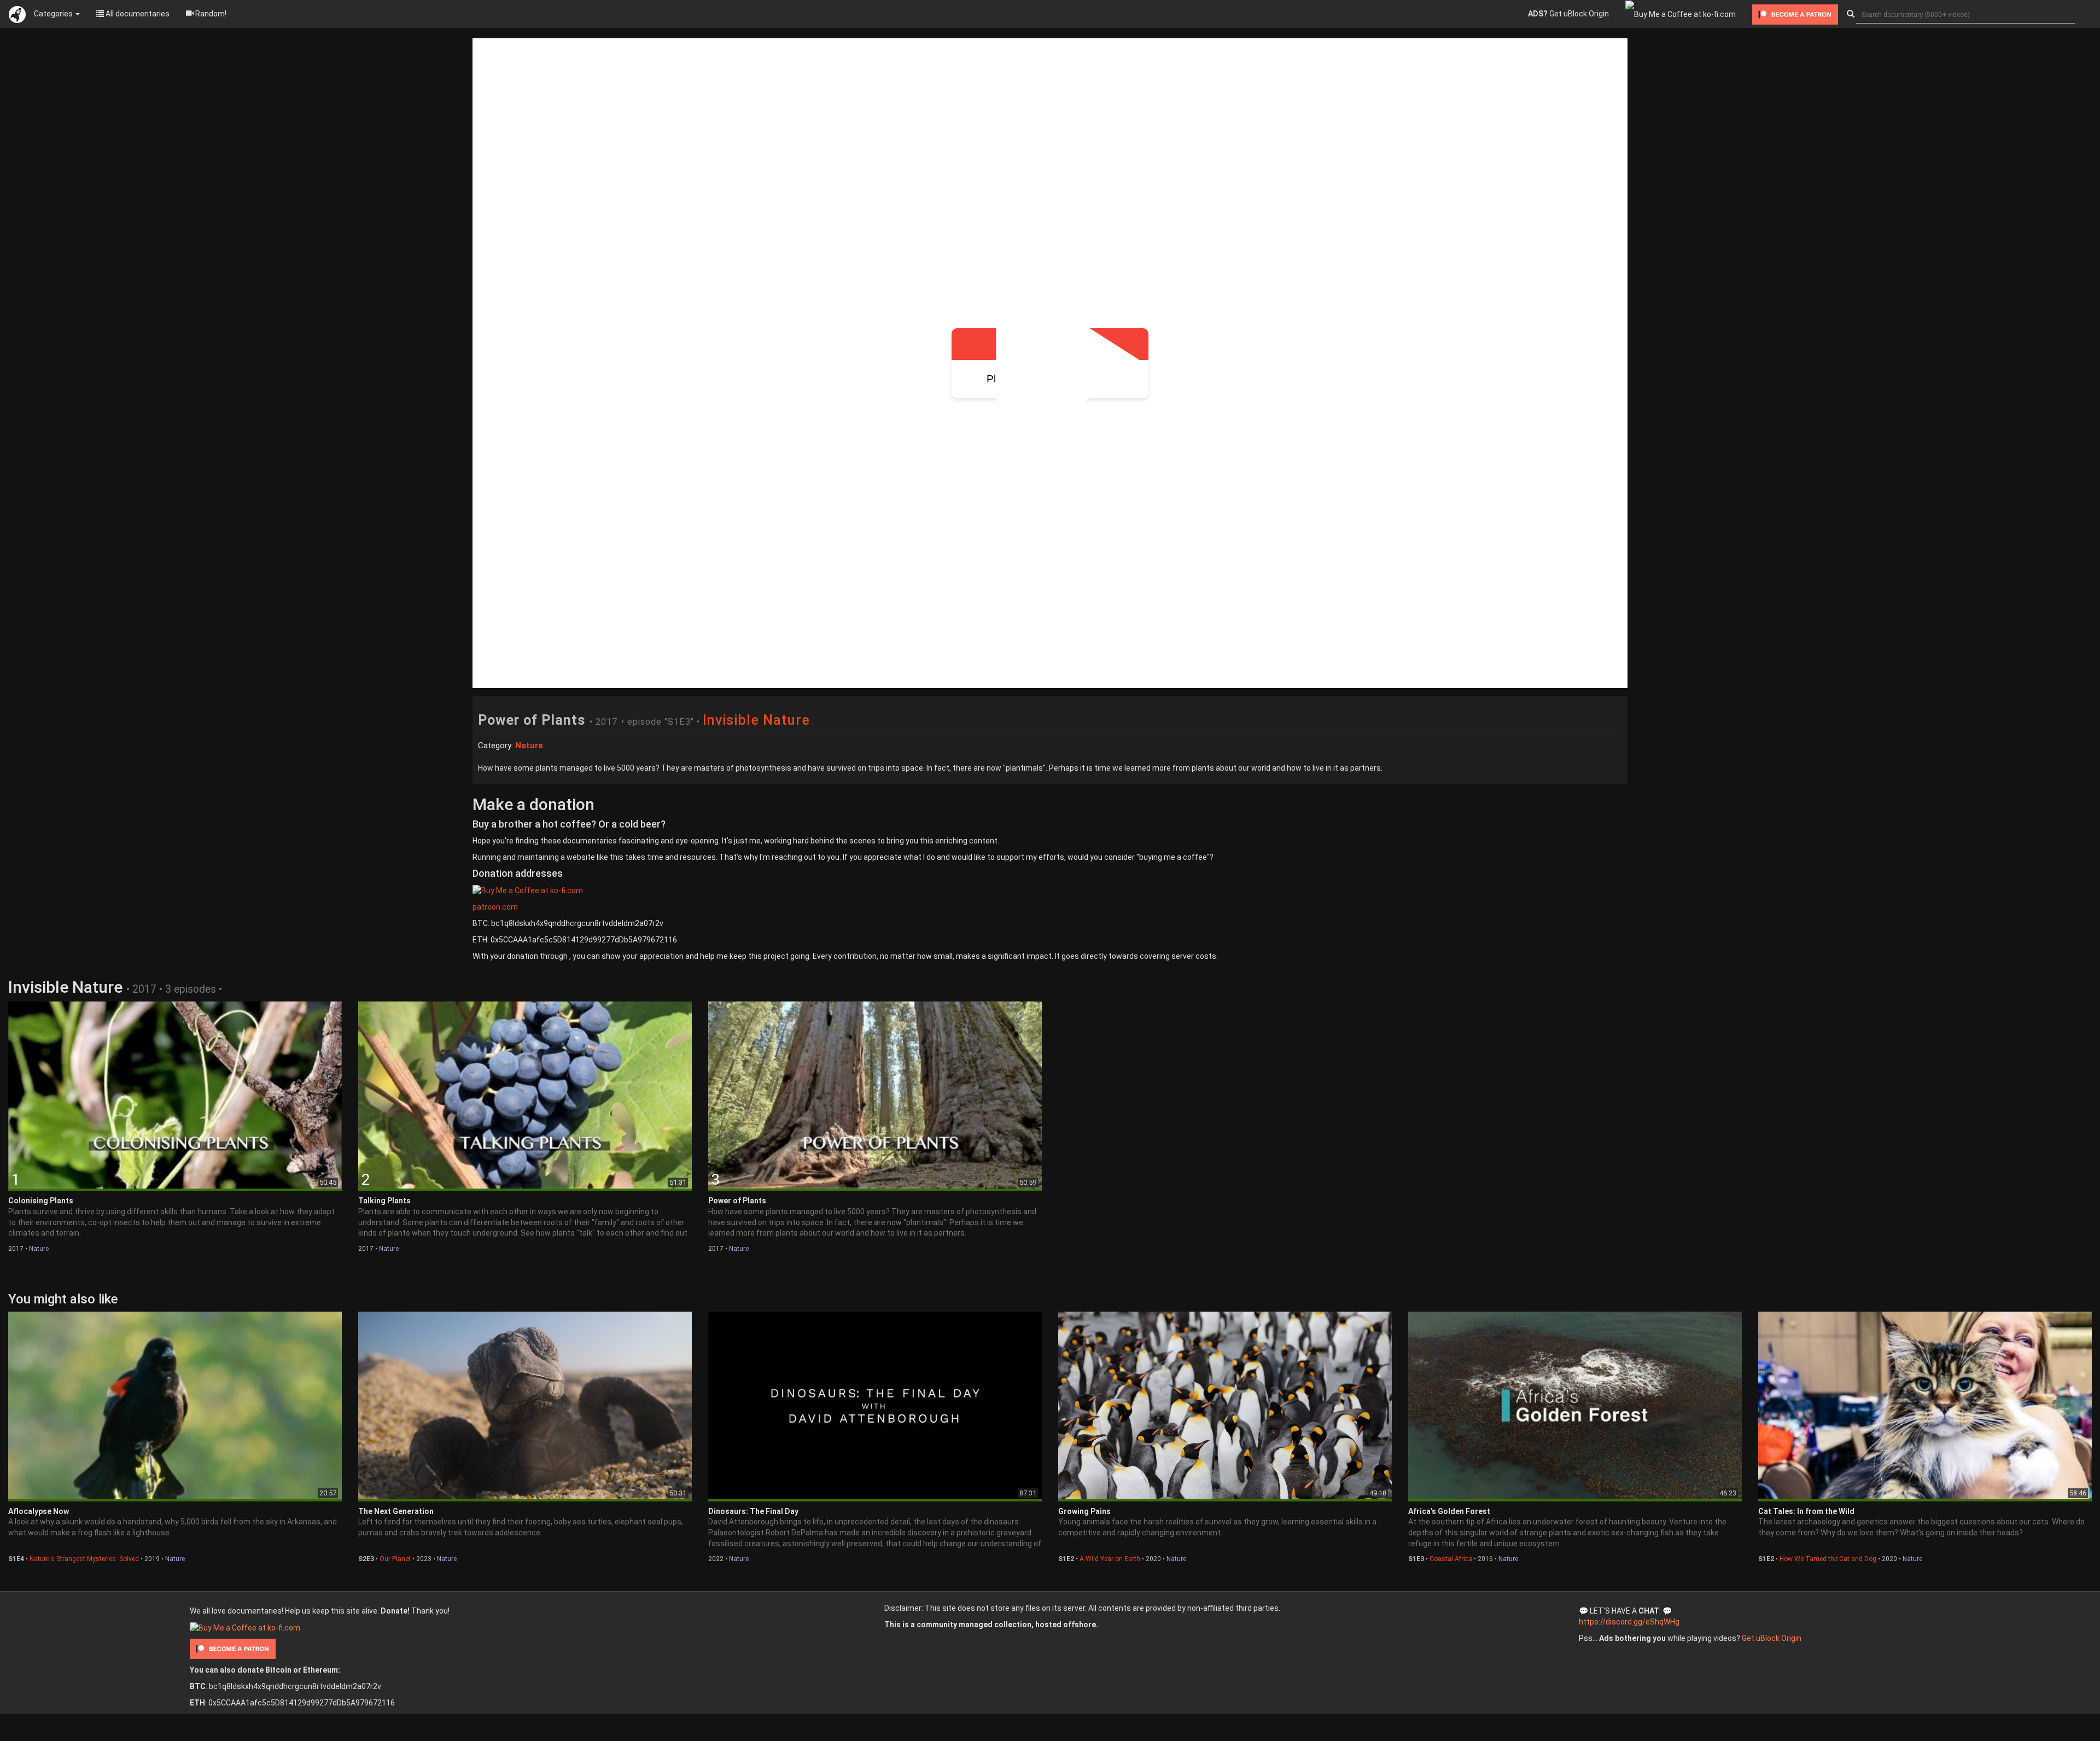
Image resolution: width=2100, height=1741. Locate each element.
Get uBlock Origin (1568, 14)
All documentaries (137, 14)
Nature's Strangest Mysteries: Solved (84, 1559)
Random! (210, 14)
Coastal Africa (1451, 1559)
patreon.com (495, 907)
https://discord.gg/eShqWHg (1629, 1622)
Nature (39, 1249)
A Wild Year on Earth (1110, 1559)
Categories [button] (54, 14)
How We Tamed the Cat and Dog (1828, 1559)
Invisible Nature (756, 720)
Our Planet (395, 1559)
